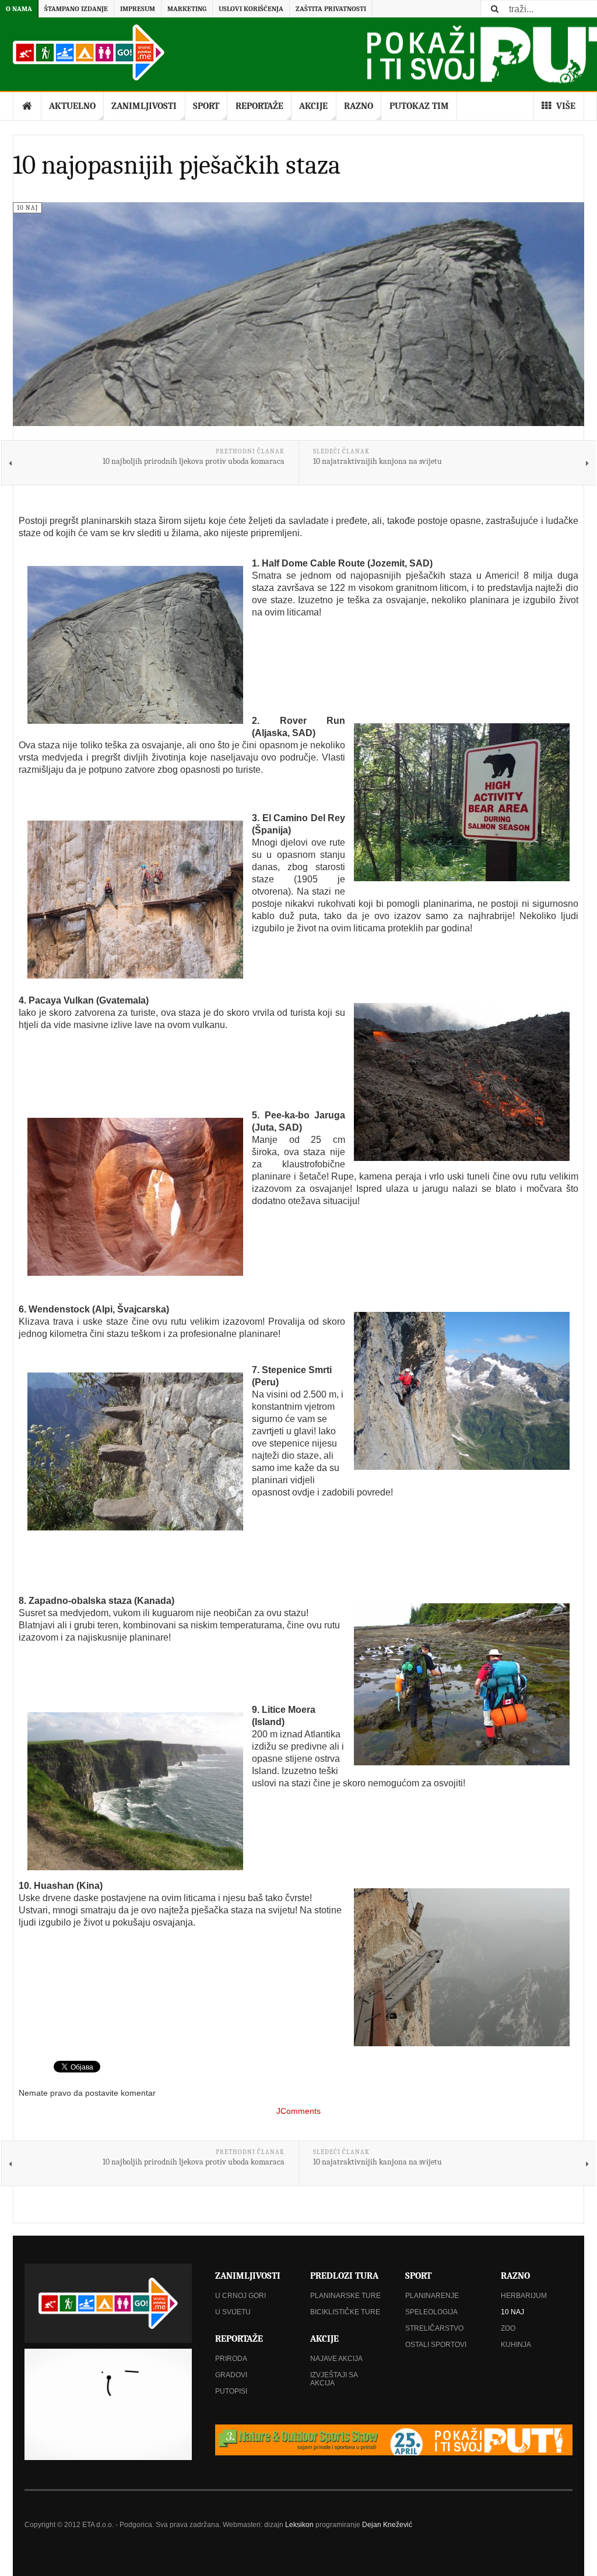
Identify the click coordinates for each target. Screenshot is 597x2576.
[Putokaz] (89, 52)
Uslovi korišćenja (251, 9)
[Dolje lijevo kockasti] (108, 2404)
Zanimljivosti (144, 106)
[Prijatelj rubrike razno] (394, 2440)
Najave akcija (336, 2359)
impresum (138, 9)
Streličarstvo (434, 2328)
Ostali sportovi (436, 2345)
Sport (206, 106)
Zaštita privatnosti (331, 9)
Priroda (231, 2359)
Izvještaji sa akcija (334, 2379)
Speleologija (431, 2312)
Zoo (508, 2328)
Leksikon (299, 2525)
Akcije (313, 106)
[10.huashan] (462, 1967)
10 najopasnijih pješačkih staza (177, 165)
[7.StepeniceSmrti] (135, 1451)
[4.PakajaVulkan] (462, 1082)
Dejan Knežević (387, 2525)
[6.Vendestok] (462, 1391)
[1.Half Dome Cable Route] (135, 645)
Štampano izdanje (76, 9)
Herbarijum (524, 2296)
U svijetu (233, 2312)
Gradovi (231, 2375)
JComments (298, 2111)
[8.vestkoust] (462, 1684)
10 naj (512, 2312)
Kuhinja (516, 2345)
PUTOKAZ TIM (419, 106)
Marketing (187, 9)
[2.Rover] (462, 802)
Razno (359, 106)
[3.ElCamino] (135, 900)
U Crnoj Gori (240, 2296)
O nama (19, 9)
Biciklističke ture (345, 2312)
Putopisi (231, 2391)
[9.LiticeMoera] (135, 1791)
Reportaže (259, 106)
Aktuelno (72, 106)
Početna (27, 106)
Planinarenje (432, 2296)
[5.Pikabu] (135, 1197)
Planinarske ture (345, 2296)
